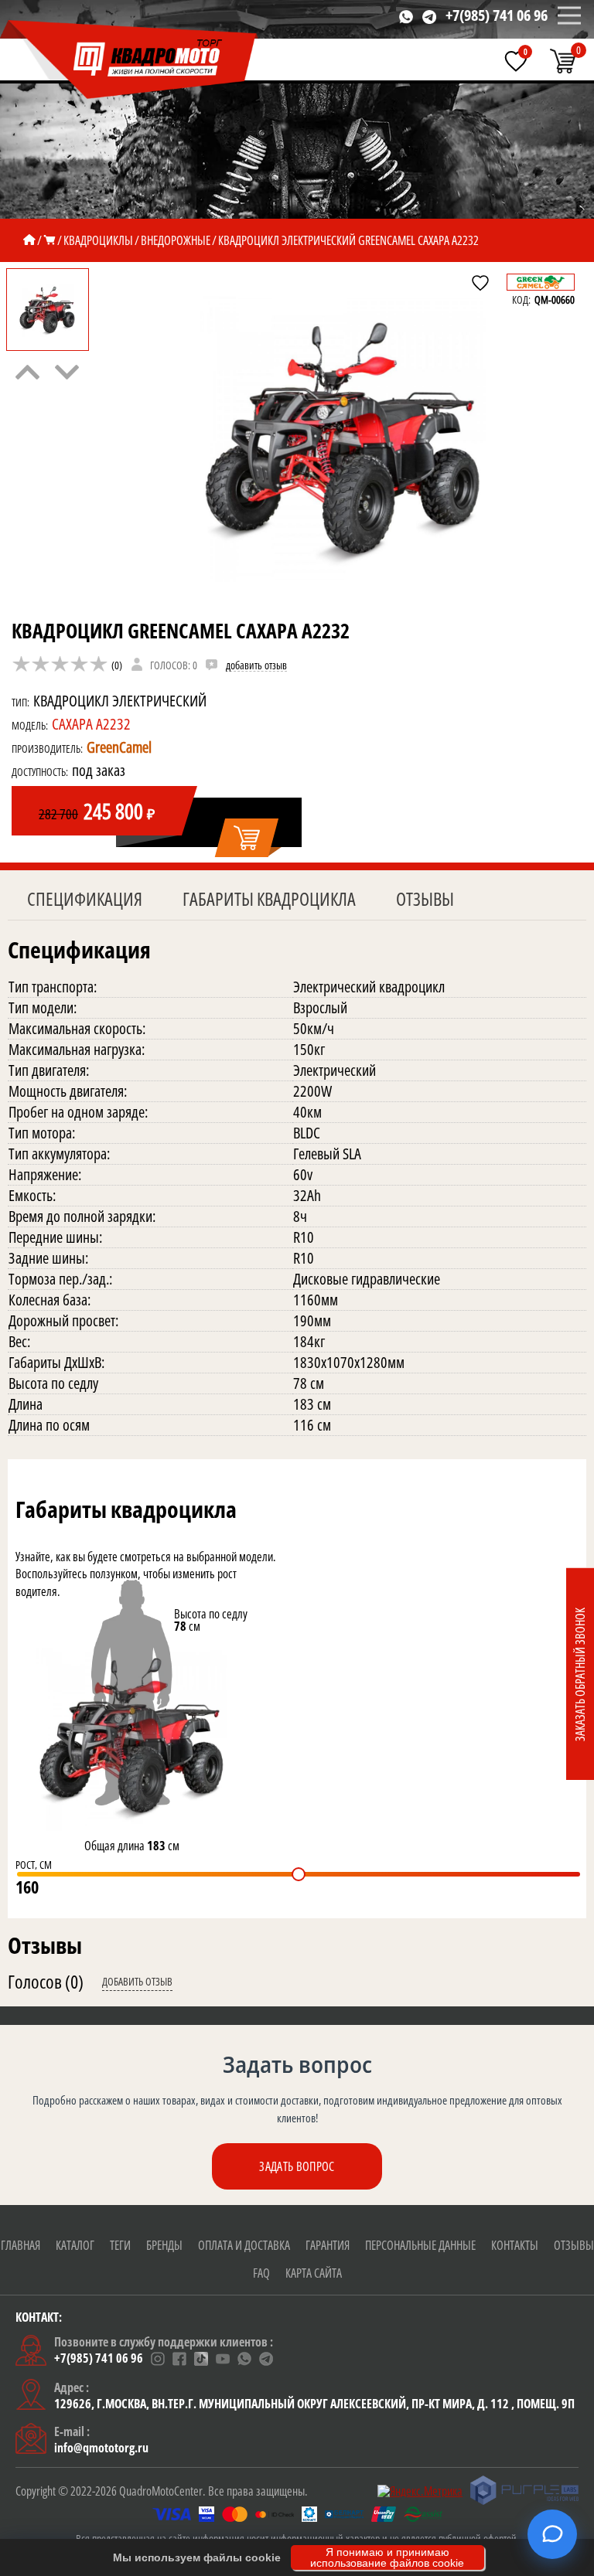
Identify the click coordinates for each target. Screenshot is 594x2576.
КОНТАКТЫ (515, 2245)
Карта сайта (314, 2273)
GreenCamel (119, 747)
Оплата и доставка (244, 2245)
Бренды (164, 2245)
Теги (120, 2245)
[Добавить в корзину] (248, 839)
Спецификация (85, 898)
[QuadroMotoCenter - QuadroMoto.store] (129, 60)
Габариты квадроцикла (269, 898)
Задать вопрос (297, 2166)
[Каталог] (49, 240)
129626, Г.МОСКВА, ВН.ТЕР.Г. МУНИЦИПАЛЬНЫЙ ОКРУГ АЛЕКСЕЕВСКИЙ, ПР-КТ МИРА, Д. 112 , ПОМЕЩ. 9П (314, 2404)
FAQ (261, 2273)
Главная (20, 2245)
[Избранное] (516, 61)
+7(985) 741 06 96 (497, 15)
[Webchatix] (552, 2534)
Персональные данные (420, 2245)
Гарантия (328, 2245)
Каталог (75, 2245)
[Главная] (29, 240)
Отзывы (425, 898)
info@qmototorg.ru (101, 2448)
